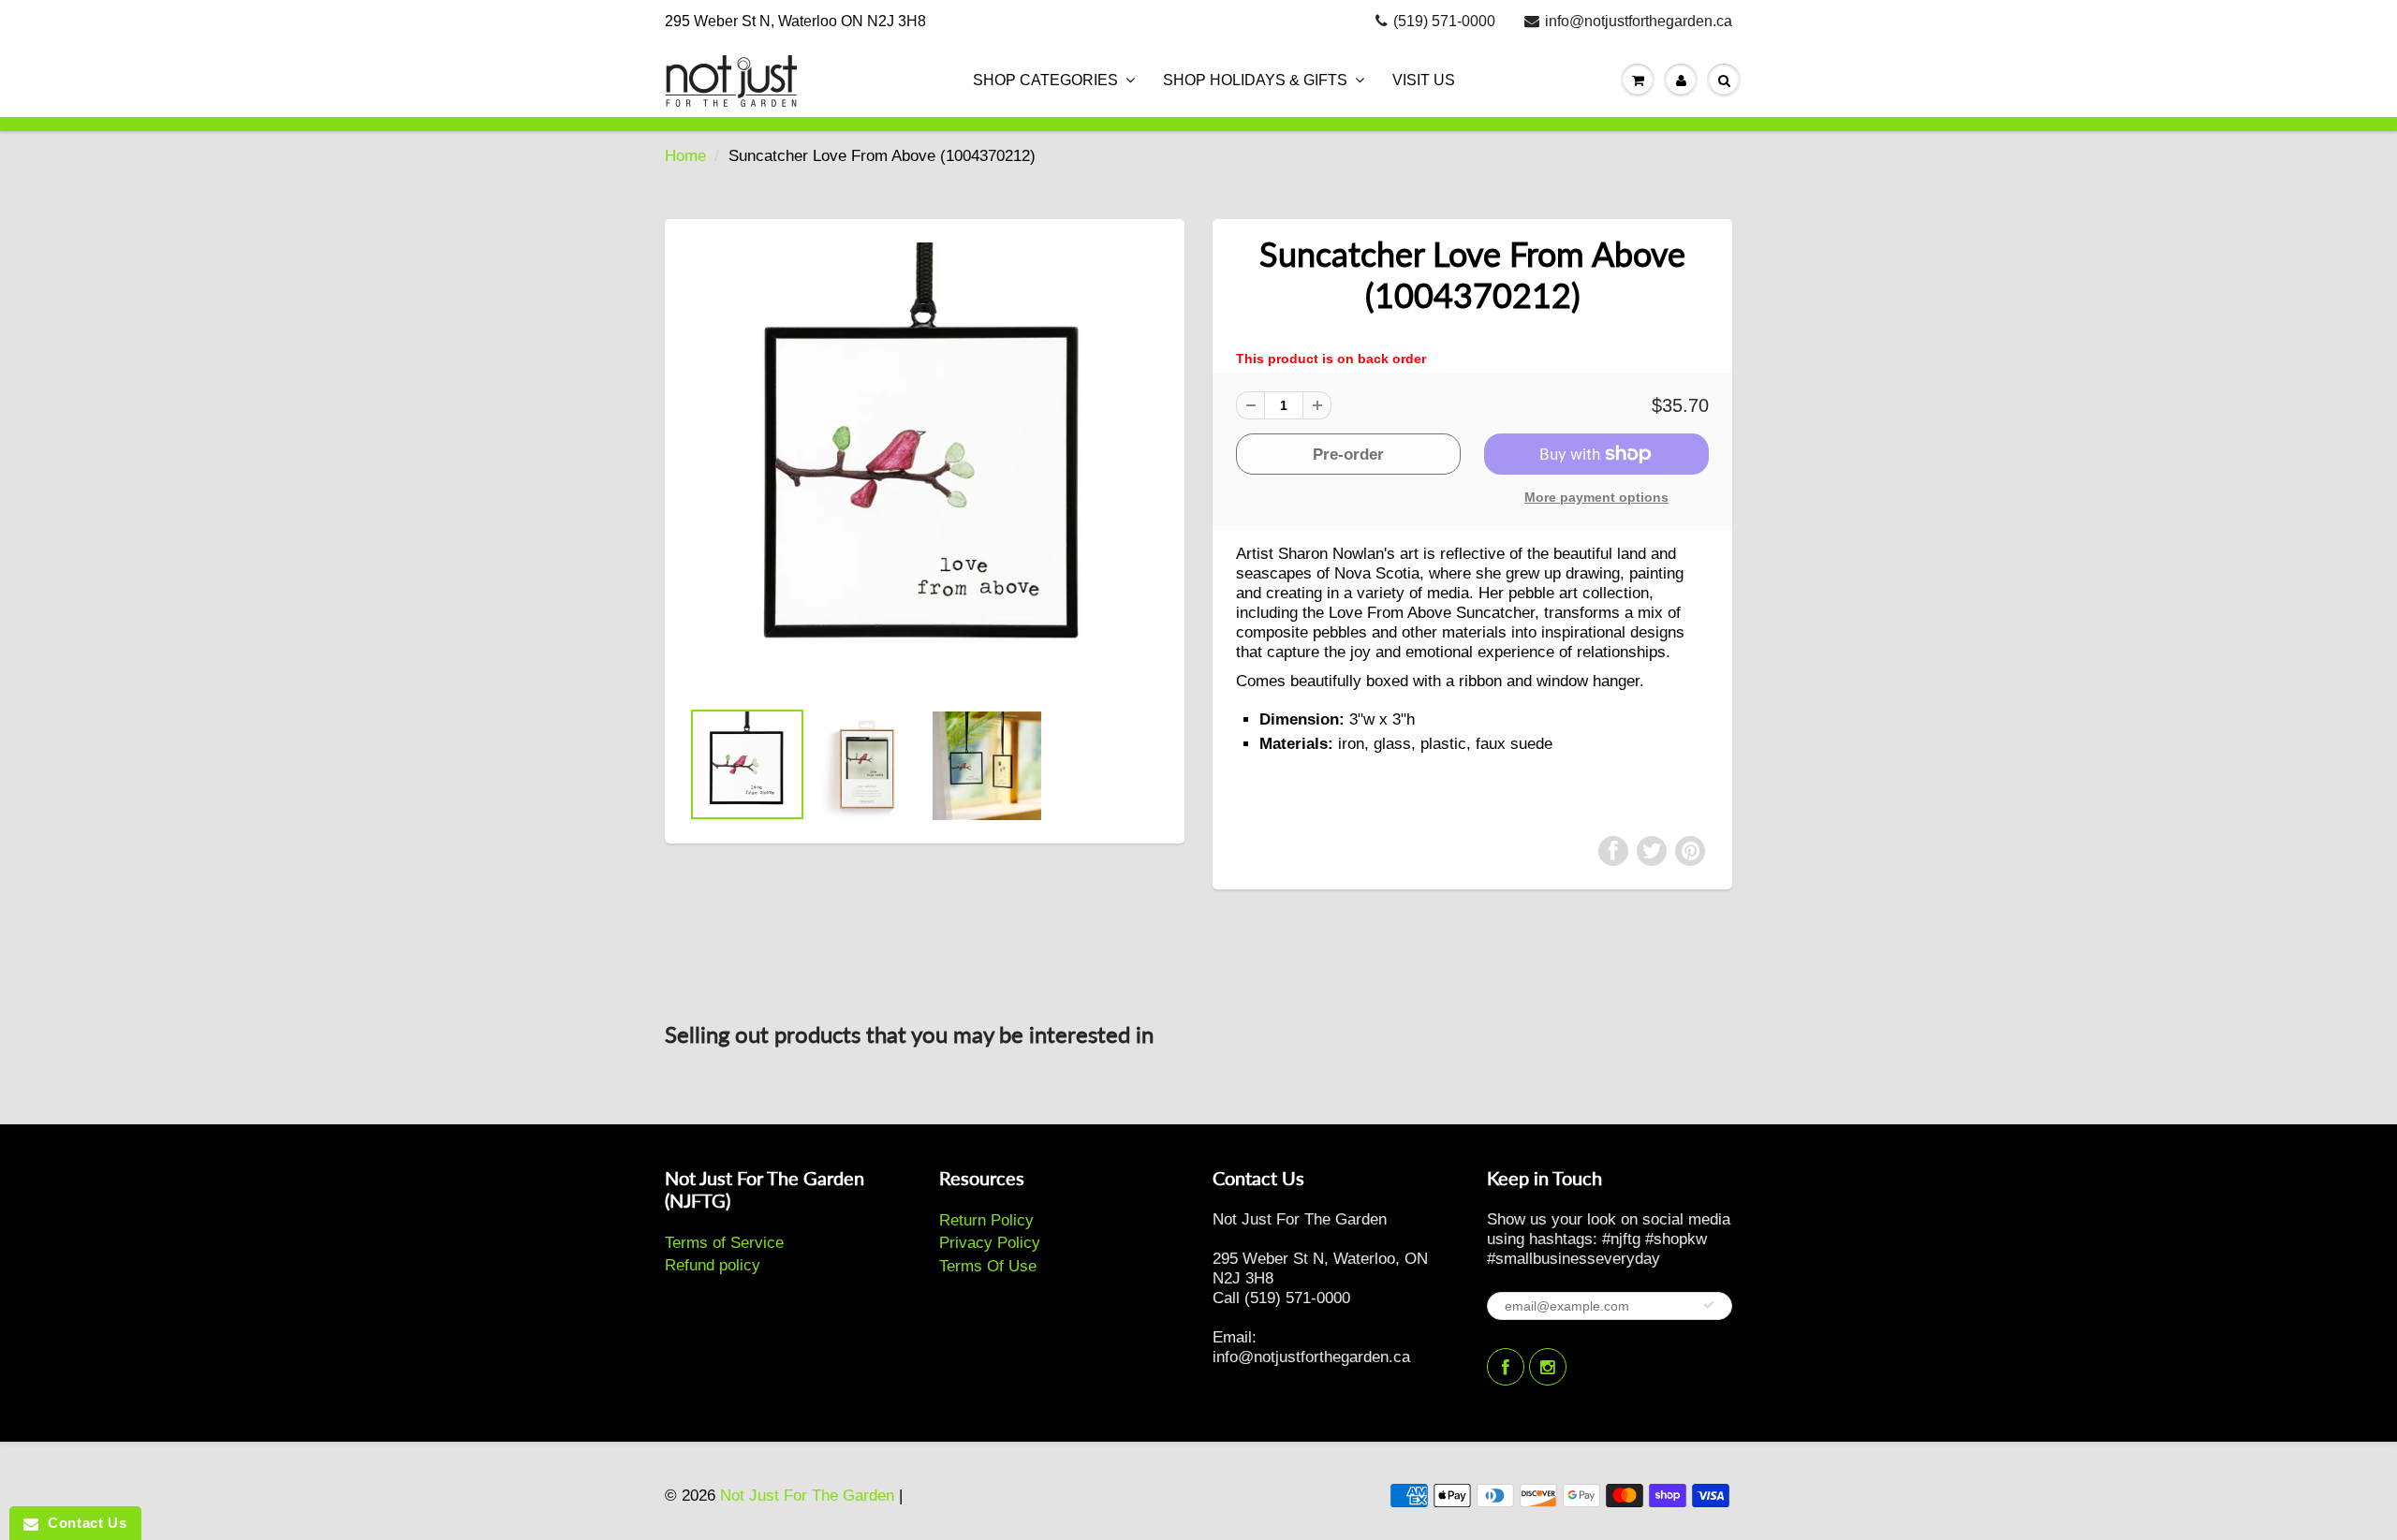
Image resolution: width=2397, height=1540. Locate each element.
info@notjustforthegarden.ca (1639, 21)
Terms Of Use (988, 1266)
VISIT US (1424, 80)
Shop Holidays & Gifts (1255, 80)
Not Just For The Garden (807, 1496)
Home (685, 156)
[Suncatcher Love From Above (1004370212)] (925, 468)
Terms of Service (724, 1243)
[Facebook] (1506, 1367)
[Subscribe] (1709, 1305)
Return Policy (986, 1220)
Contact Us (82, 1523)
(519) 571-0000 (1444, 21)
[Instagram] (1548, 1367)
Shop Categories (1045, 80)
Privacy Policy (990, 1243)
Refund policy (713, 1265)
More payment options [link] (1596, 497)
